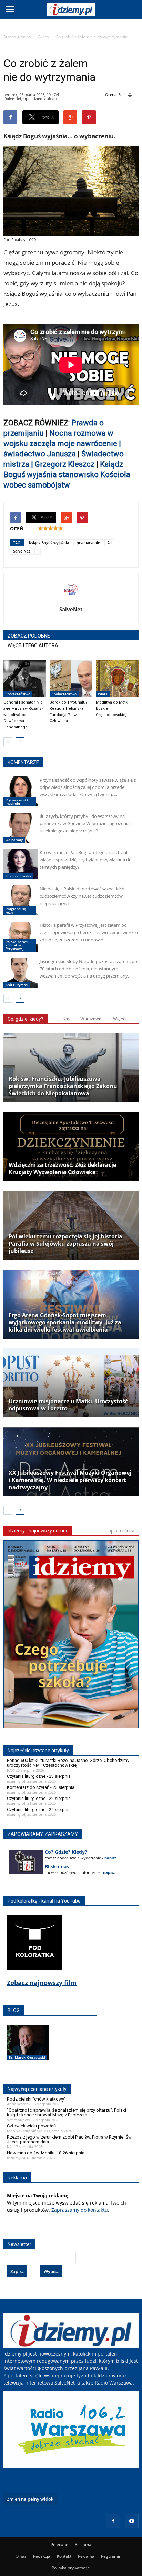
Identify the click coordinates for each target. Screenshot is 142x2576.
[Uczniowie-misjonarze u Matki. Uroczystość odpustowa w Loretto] (71, 1383)
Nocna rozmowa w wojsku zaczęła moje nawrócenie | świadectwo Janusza (62, 444)
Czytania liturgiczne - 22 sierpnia (39, 1798)
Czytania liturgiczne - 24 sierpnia (39, 1809)
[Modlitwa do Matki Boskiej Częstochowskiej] (117, 678)
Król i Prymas (17, 985)
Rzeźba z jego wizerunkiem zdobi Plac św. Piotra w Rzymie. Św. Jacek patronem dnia (70, 2139)
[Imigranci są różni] (21, 900)
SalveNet (71, 609)
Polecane (59, 2544)
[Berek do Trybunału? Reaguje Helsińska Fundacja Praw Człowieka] (71, 678)
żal (110, 543)
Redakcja (42, 2556)
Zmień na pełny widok (30, 2499)
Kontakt (64, 2556)
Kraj (67, 1019)
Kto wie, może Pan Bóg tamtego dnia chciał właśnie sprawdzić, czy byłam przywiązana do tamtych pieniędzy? (86, 860)
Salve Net (22, 551)
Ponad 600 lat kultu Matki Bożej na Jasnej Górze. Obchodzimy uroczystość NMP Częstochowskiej (68, 1763)
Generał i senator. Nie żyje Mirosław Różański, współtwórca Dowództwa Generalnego (24, 715)
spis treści (120, 1531)
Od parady (14, 840)
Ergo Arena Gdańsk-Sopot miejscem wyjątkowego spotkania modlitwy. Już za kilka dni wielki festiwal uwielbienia (65, 1323)
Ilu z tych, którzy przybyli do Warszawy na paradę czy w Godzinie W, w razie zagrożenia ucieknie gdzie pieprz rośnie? (85, 823)
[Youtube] (132, 2521)
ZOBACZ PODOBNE (29, 636)
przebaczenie (88, 543)
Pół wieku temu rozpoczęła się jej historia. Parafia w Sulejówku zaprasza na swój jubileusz (66, 1244)
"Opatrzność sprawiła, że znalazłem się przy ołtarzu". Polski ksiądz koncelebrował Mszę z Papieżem (67, 2112)
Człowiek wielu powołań (31, 2126)
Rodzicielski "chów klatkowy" (36, 2099)
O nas (21, 2556)
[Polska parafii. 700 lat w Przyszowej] (21, 937)
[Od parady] (21, 828)
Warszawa (91, 1019)
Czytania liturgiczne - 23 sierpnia (39, 1776)
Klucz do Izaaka (18, 876)
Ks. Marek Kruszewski (27, 2057)
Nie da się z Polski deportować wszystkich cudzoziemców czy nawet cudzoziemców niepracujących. (82, 896)
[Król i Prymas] (21, 973)
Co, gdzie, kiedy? (26, 1019)
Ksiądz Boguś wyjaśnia (49, 543)
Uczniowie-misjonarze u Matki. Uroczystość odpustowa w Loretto (68, 1405)
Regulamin (111, 2556)
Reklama (83, 2544)
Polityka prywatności (71, 2568)
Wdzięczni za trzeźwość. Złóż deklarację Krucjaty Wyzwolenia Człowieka (62, 1169)
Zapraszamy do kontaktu (80, 2210)
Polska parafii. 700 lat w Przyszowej (17, 945)
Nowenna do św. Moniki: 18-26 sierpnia (46, 2153)
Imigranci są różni (16, 910)
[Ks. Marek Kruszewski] (28, 2050)
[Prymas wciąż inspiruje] (21, 791)
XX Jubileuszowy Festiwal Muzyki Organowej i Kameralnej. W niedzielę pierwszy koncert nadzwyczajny (70, 1480)
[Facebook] (113, 2521)
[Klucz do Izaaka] (21, 864)
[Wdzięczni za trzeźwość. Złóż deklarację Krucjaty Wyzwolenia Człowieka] (71, 1147)
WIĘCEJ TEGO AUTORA (33, 645)
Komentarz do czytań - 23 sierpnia (41, 1787)
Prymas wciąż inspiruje (17, 802)
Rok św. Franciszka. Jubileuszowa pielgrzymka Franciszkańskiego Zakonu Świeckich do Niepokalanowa (63, 1086)
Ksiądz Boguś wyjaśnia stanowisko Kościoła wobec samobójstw (67, 475)
